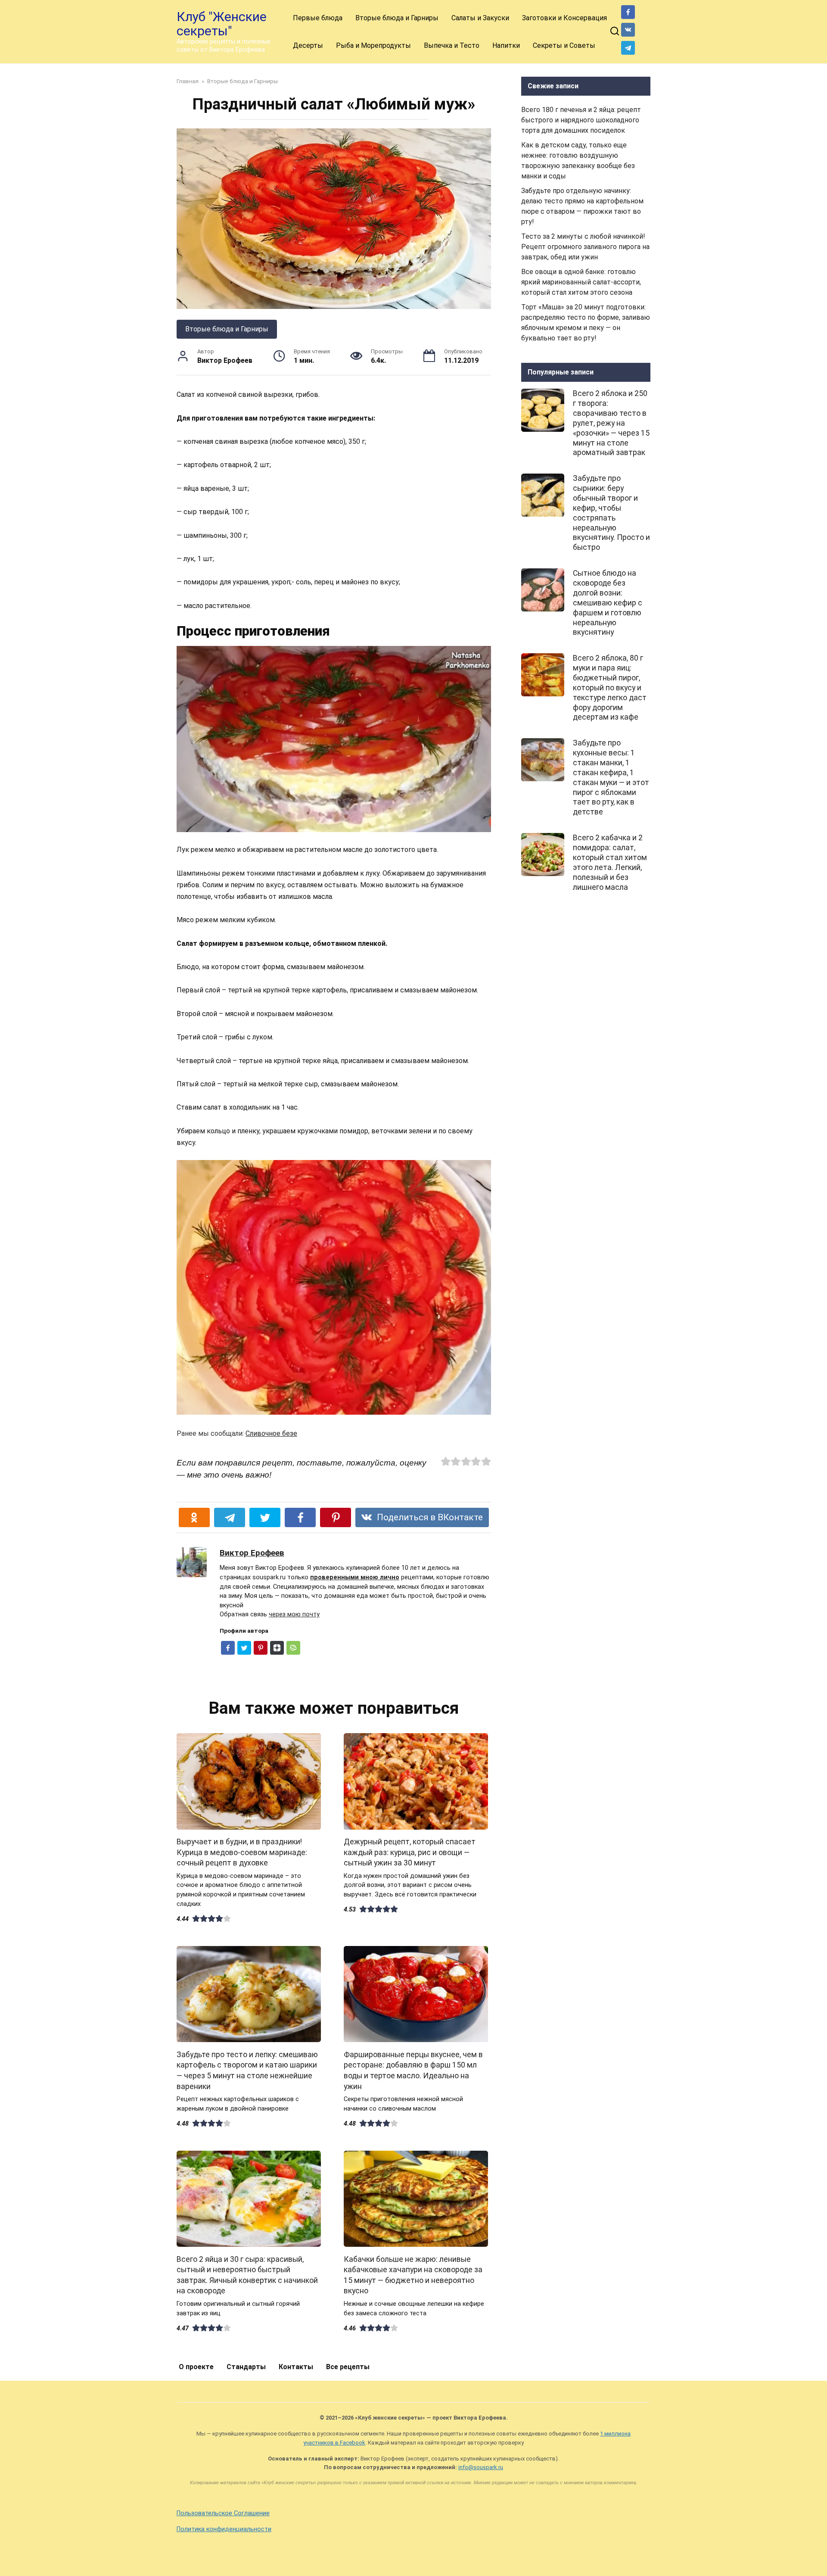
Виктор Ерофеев (252, 1553)
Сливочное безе (271, 1433)
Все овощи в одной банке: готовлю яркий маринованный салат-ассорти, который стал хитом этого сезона (581, 282)
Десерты (308, 45)
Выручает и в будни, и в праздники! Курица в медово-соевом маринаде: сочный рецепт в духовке (242, 1852)
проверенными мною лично (355, 1577)
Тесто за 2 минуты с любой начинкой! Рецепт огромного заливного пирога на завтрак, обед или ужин (585, 247)
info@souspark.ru (481, 2467)
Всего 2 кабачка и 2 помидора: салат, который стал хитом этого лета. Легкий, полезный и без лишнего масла (610, 862)
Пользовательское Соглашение (223, 2513)
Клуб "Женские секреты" (222, 24)
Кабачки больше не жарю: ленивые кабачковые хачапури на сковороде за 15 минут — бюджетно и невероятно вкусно (413, 2275)
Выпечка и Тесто (452, 45)
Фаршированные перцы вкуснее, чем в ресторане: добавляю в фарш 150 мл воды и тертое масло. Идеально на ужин (413, 2070)
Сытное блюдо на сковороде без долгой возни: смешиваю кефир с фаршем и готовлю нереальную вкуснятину (608, 603)
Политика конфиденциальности (224, 2529)
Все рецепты (348, 2367)
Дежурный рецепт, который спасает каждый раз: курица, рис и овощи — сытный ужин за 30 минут (410, 1852)
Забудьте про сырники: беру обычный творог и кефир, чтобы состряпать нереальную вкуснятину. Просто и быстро (611, 513)
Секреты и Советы (564, 45)
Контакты (296, 2367)
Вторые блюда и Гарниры (397, 18)
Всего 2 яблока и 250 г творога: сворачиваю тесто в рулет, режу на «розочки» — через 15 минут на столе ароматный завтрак (611, 423)
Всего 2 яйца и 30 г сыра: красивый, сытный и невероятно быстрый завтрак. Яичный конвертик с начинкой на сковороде (247, 2275)
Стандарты (246, 2367)
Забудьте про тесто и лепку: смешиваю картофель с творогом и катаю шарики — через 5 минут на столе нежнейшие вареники (247, 2070)
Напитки (506, 45)
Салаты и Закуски (480, 18)
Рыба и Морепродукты (373, 45)
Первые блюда (318, 18)
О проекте (196, 2367)
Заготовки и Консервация (564, 18)
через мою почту (294, 1614)
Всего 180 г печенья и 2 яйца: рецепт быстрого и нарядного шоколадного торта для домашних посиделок (581, 120)
